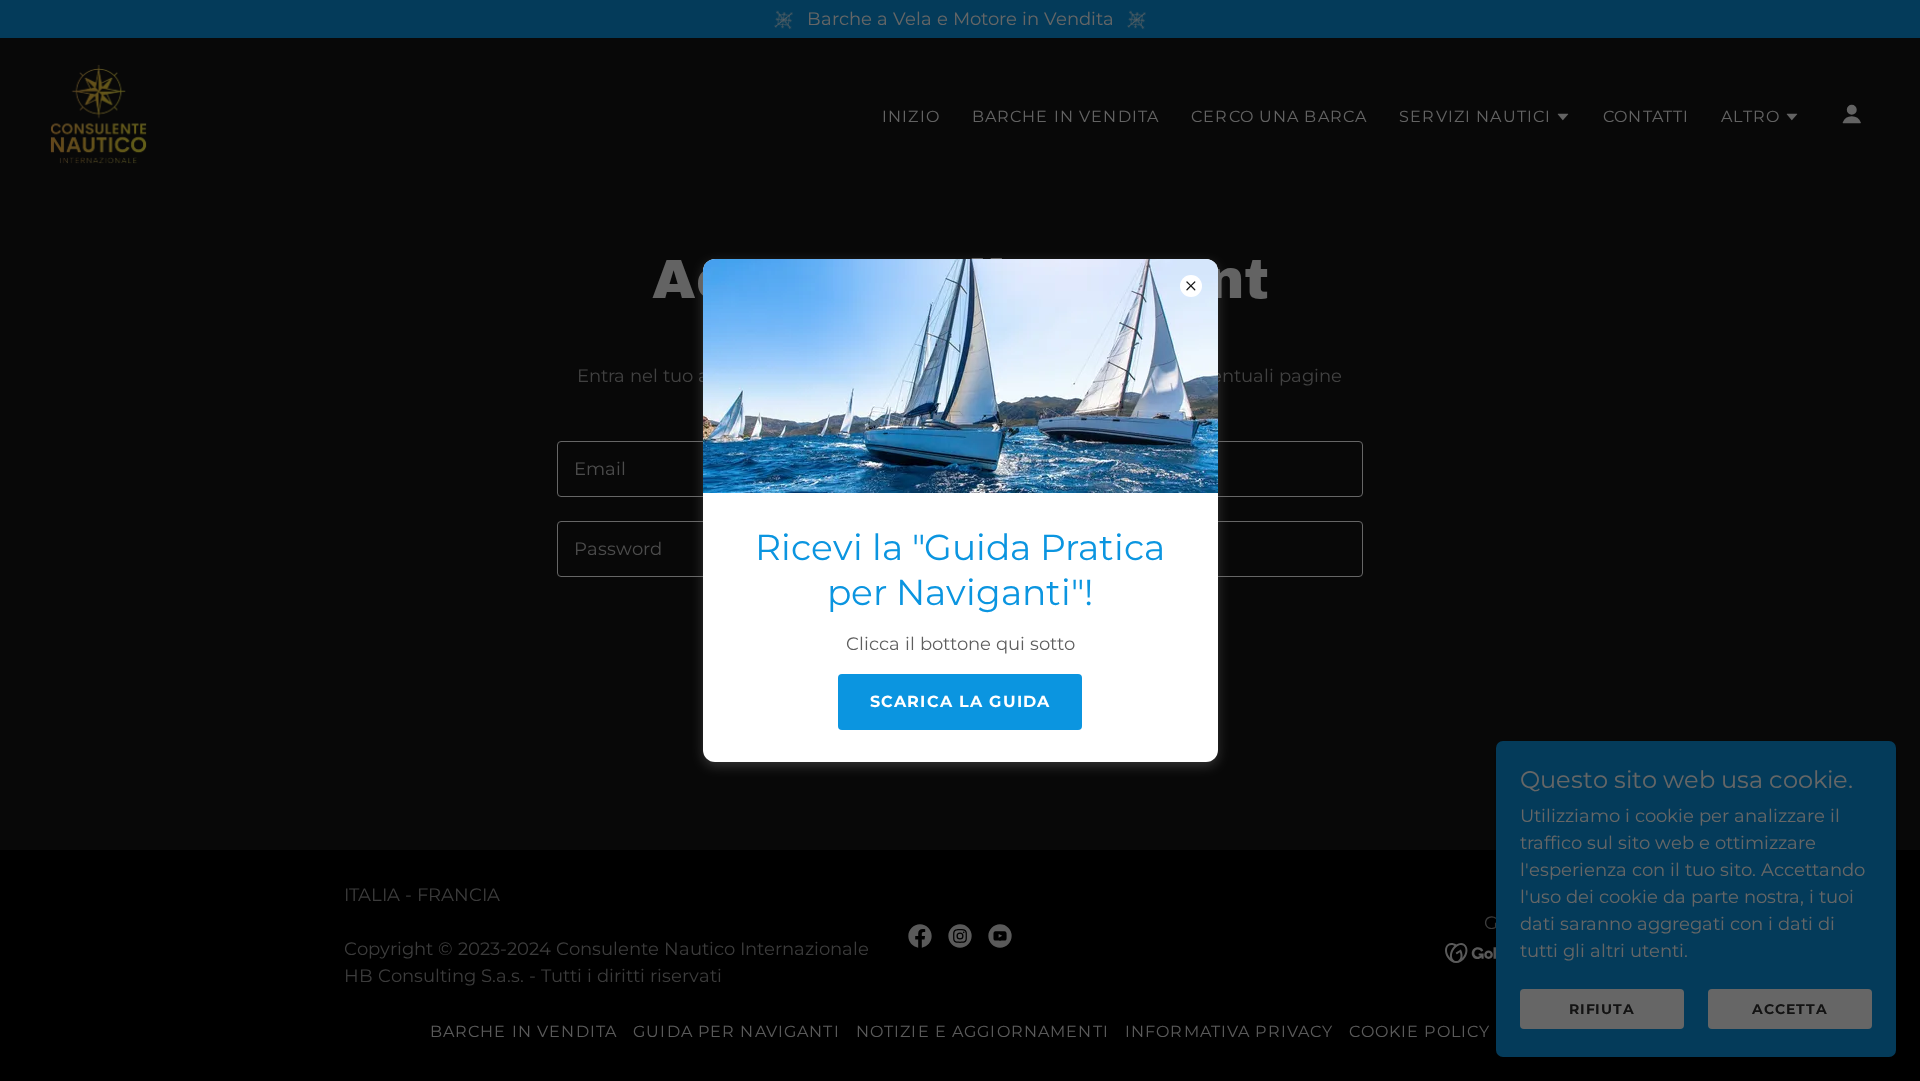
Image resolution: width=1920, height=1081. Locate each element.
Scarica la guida (960, 701)
